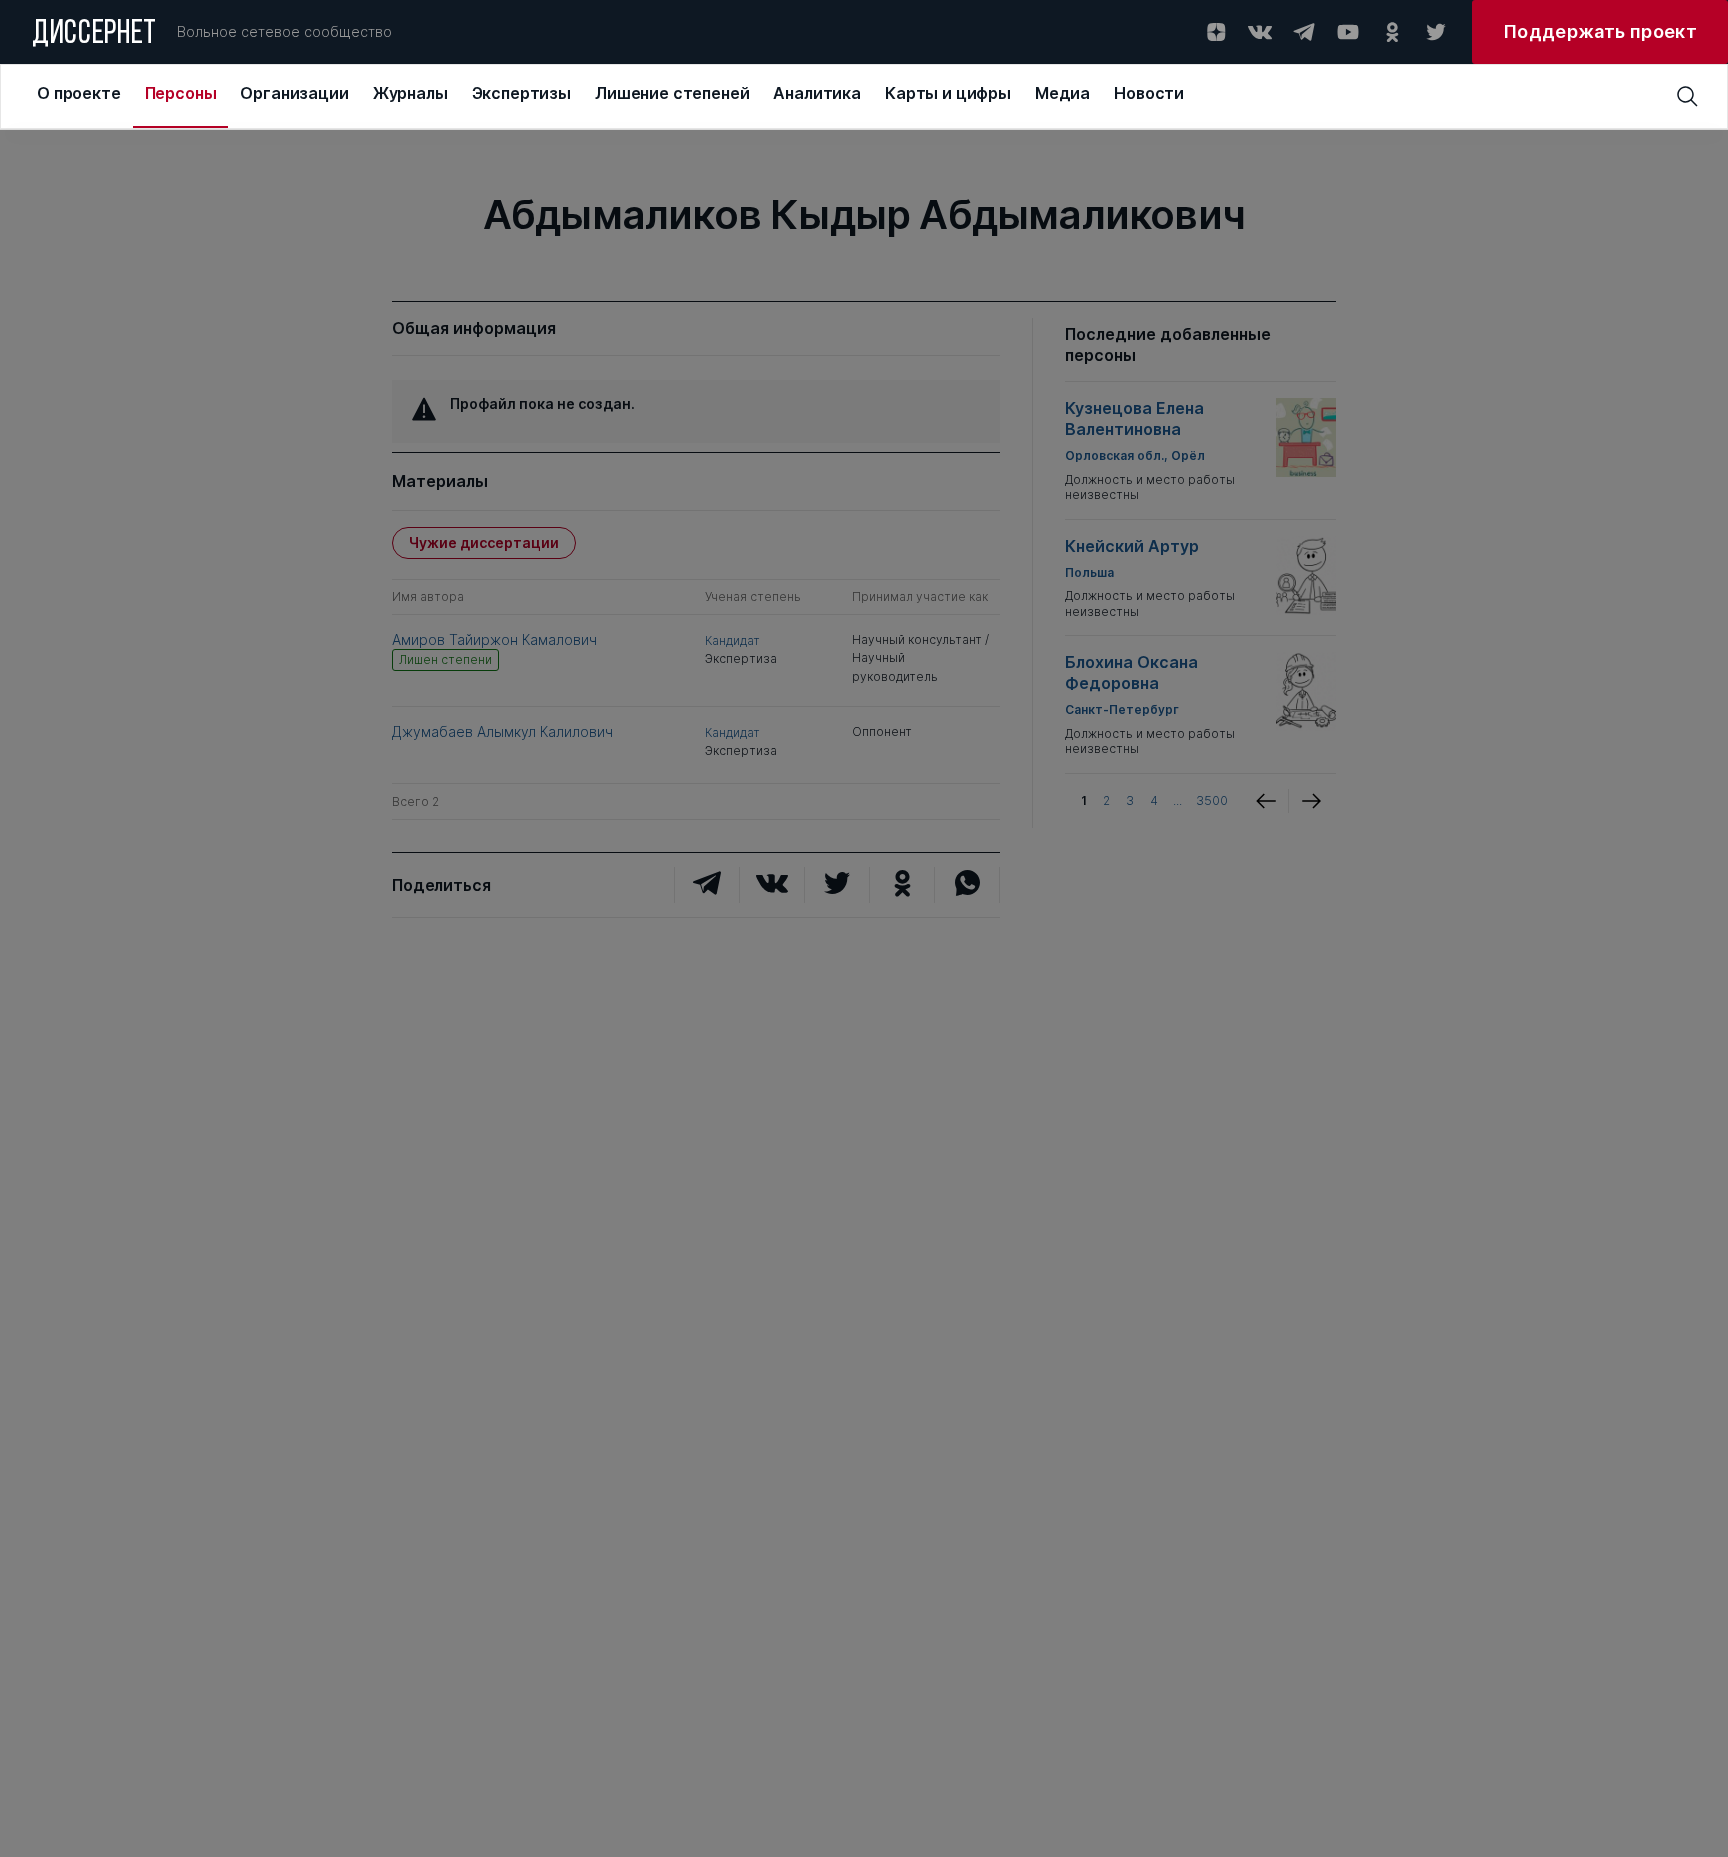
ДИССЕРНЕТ (94, 35)
